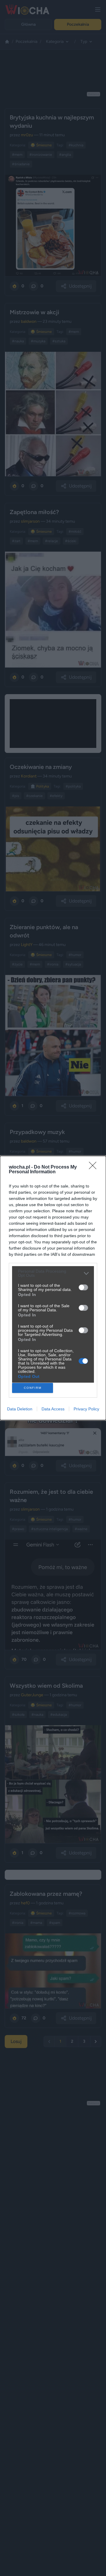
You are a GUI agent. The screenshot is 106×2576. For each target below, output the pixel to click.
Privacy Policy (86, 1409)
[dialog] (53, 1288)
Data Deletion (20, 1409)
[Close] (95, 1167)
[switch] (83, 1287)
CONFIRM (33, 1388)
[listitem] (53, 1273)
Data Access (53, 1409)
